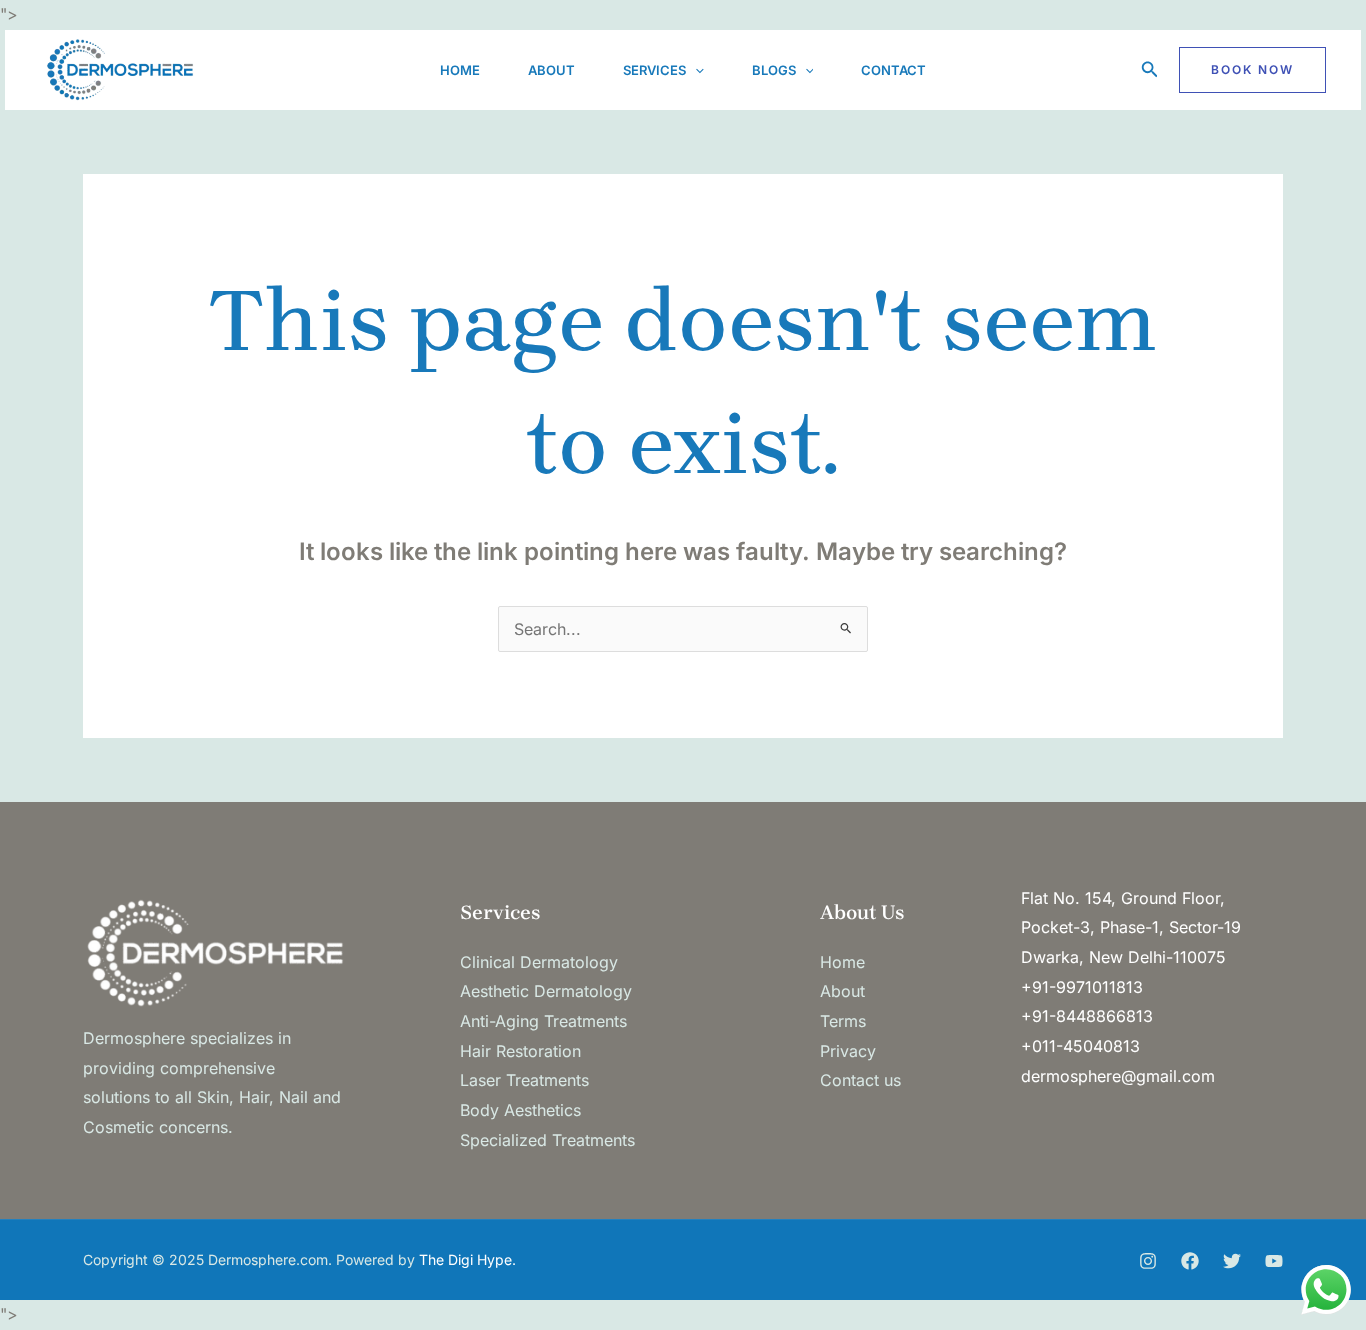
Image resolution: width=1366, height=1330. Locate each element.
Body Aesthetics (520, 1110)
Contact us (860, 1080)
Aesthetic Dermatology (546, 991)
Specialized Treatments (547, 1140)
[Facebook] (1190, 1261)
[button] (695, 70)
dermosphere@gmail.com (1118, 1076)
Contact (893, 70)
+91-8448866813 (1087, 1016)
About (551, 70)
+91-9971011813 (1082, 987)
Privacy (848, 1051)
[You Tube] (1274, 1261)
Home (460, 70)
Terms (843, 1021)
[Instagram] (1148, 1261)
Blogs (774, 70)
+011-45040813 (1080, 1046)
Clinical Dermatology (539, 962)
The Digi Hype (465, 1259)
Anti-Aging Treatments (543, 1021)
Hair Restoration (520, 1051)
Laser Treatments (524, 1080)
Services (654, 70)
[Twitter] (1232, 1261)
